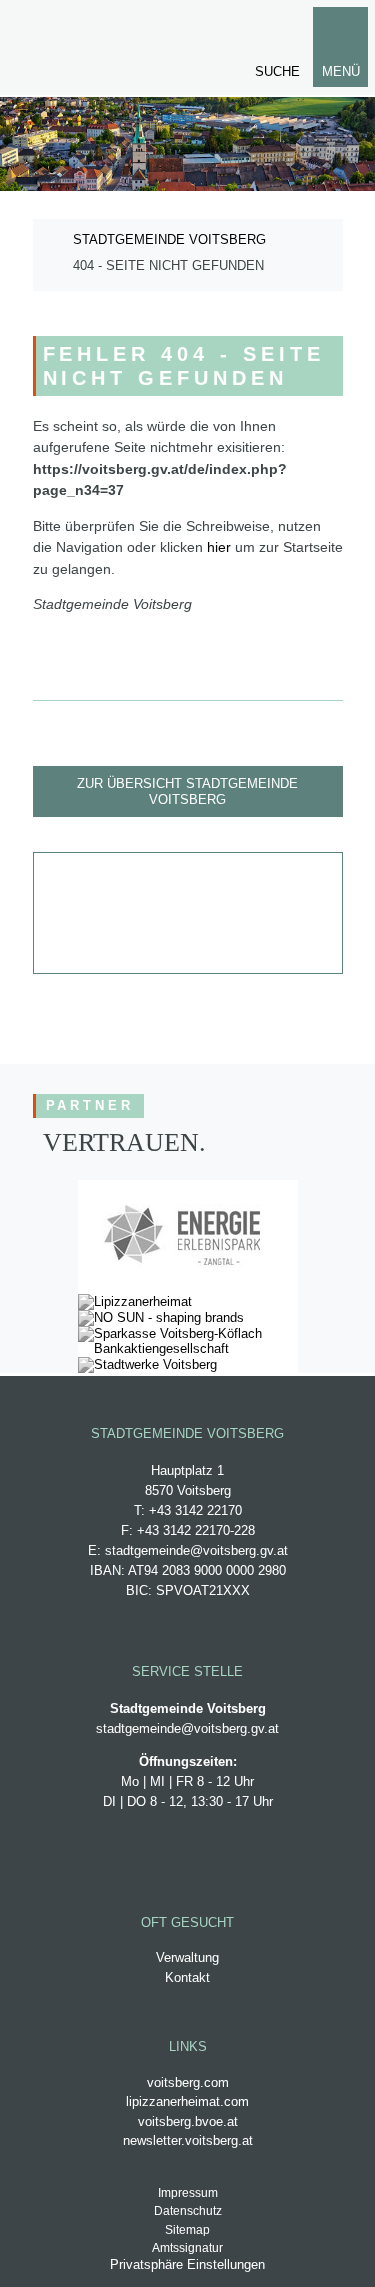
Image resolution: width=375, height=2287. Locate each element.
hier (219, 547)
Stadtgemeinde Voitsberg (169, 239)
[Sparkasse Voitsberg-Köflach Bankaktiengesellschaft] (188, 1348)
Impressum (188, 2193)
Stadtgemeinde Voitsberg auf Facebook (92, 883)
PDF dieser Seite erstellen (188, 943)
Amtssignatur (187, 2248)
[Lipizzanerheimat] (135, 1301)
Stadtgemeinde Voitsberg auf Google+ (156, 883)
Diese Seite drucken (252, 943)
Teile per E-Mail (124, 943)
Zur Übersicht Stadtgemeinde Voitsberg (187, 791)
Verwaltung (187, 1957)
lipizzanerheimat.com (187, 2101)
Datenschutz (188, 2211)
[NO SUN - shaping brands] (161, 1317)
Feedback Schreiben (284, 883)
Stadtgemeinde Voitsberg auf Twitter (220, 883)
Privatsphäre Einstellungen (187, 2264)
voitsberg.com (188, 2082)
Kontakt (187, 1977)
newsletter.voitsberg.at (188, 2140)
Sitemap (187, 2230)
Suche (277, 71)
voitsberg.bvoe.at (188, 2121)
